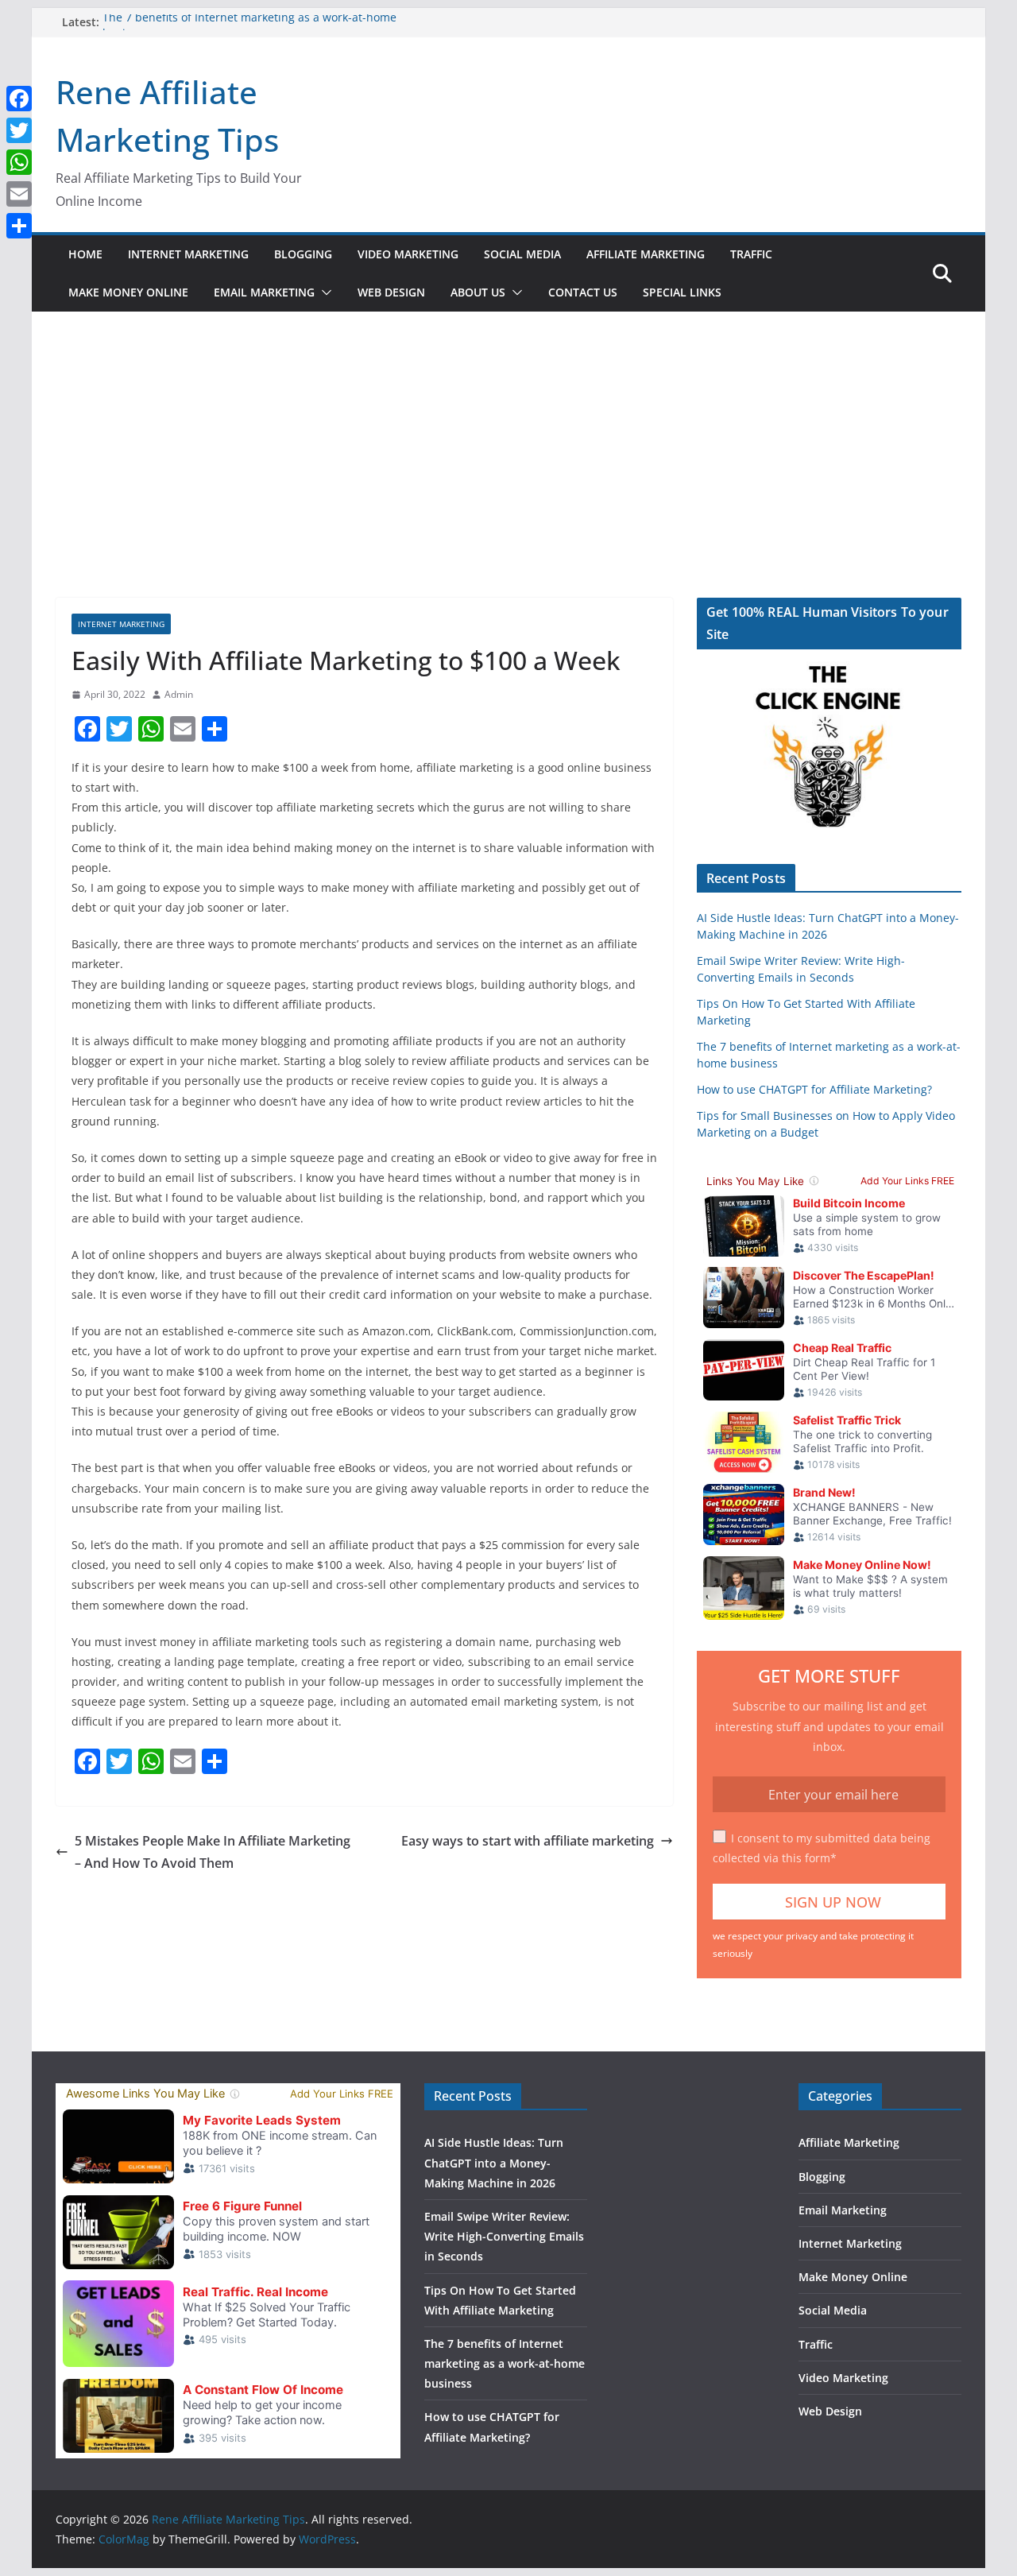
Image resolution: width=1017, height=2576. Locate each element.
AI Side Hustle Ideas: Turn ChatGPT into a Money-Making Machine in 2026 (494, 2162)
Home (85, 254)
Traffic (751, 254)
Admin (179, 694)
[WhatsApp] (19, 162)
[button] (323, 292)
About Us (478, 292)
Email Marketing (264, 292)
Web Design (391, 292)
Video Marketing (408, 254)
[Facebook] (19, 99)
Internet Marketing (188, 254)
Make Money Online (128, 292)
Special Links (682, 292)
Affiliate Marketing (646, 254)
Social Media (522, 254)
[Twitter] (19, 130)
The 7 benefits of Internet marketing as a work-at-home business (505, 2363)
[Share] (19, 226)
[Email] (19, 194)
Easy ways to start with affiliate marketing (528, 1841)
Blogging (303, 254)
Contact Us (583, 292)
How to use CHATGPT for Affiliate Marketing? (814, 1089)
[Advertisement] (508, 478)
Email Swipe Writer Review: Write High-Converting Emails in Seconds (504, 2236)
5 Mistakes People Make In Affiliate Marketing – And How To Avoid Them (213, 1852)
